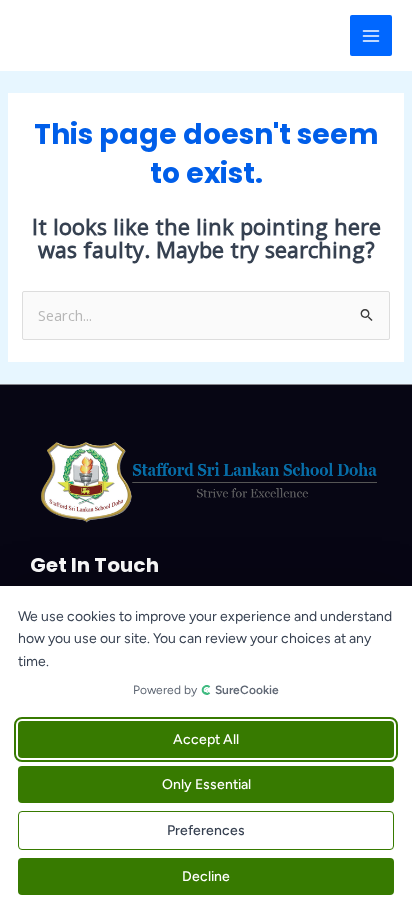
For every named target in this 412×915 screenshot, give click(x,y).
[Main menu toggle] (371, 36)
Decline (206, 876)
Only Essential (206, 784)
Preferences (206, 830)
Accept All (206, 739)
